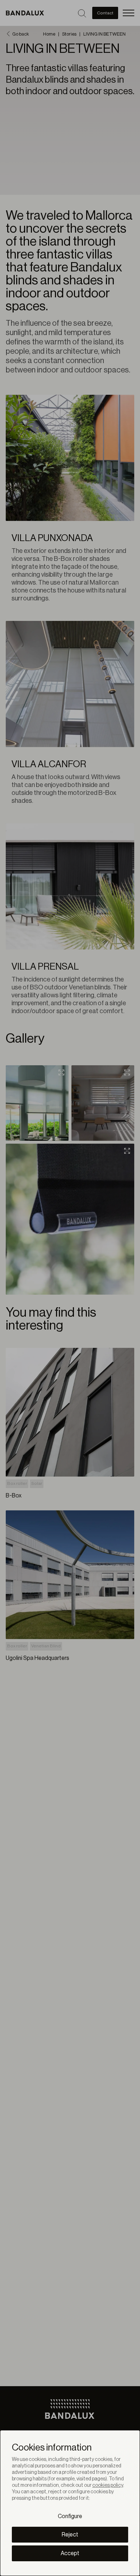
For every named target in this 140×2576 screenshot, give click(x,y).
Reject (70, 2535)
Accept (70, 2553)
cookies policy (108, 2485)
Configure (70, 2516)
